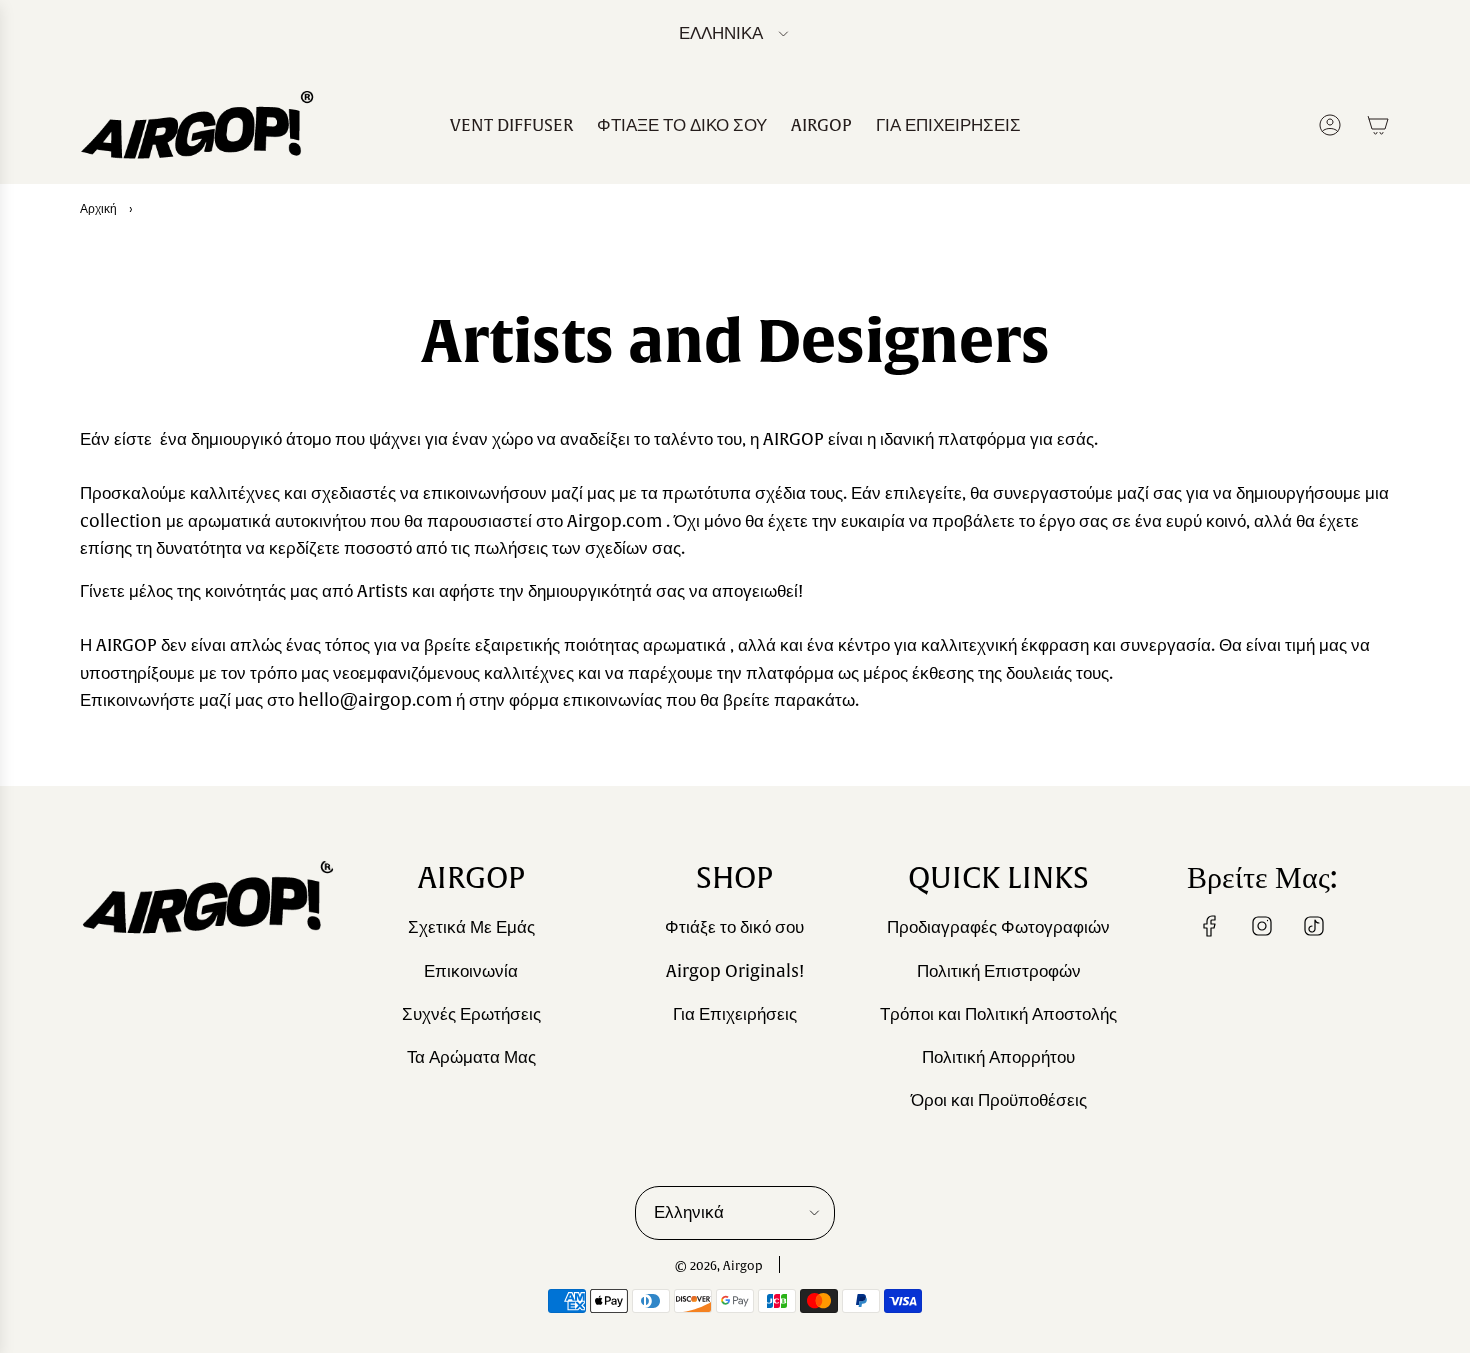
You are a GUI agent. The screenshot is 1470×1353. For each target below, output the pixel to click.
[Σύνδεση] (1330, 125)
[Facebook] (1210, 926)
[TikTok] (1314, 926)
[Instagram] (1262, 926)
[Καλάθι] (1378, 125)
